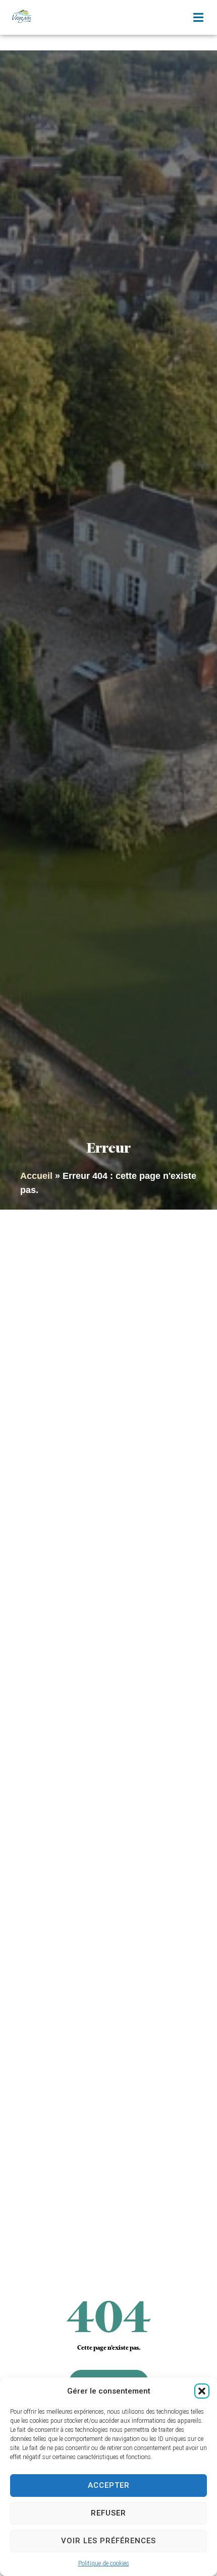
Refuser (108, 2513)
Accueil (36, 1176)
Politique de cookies (104, 2563)
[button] (202, 2391)
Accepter (109, 2485)
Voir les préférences (108, 2541)
